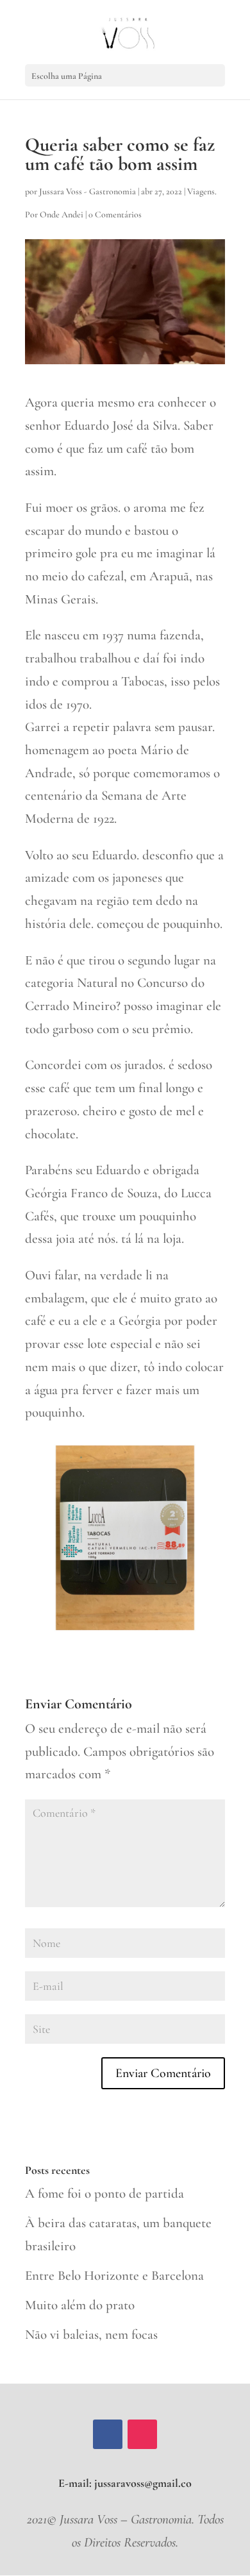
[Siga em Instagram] (142, 2434)
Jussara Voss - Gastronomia (88, 191)
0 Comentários (115, 215)
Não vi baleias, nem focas (91, 2335)
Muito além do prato (80, 2305)
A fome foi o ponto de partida (104, 2193)
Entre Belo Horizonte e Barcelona (114, 2276)
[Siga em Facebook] (108, 2434)
